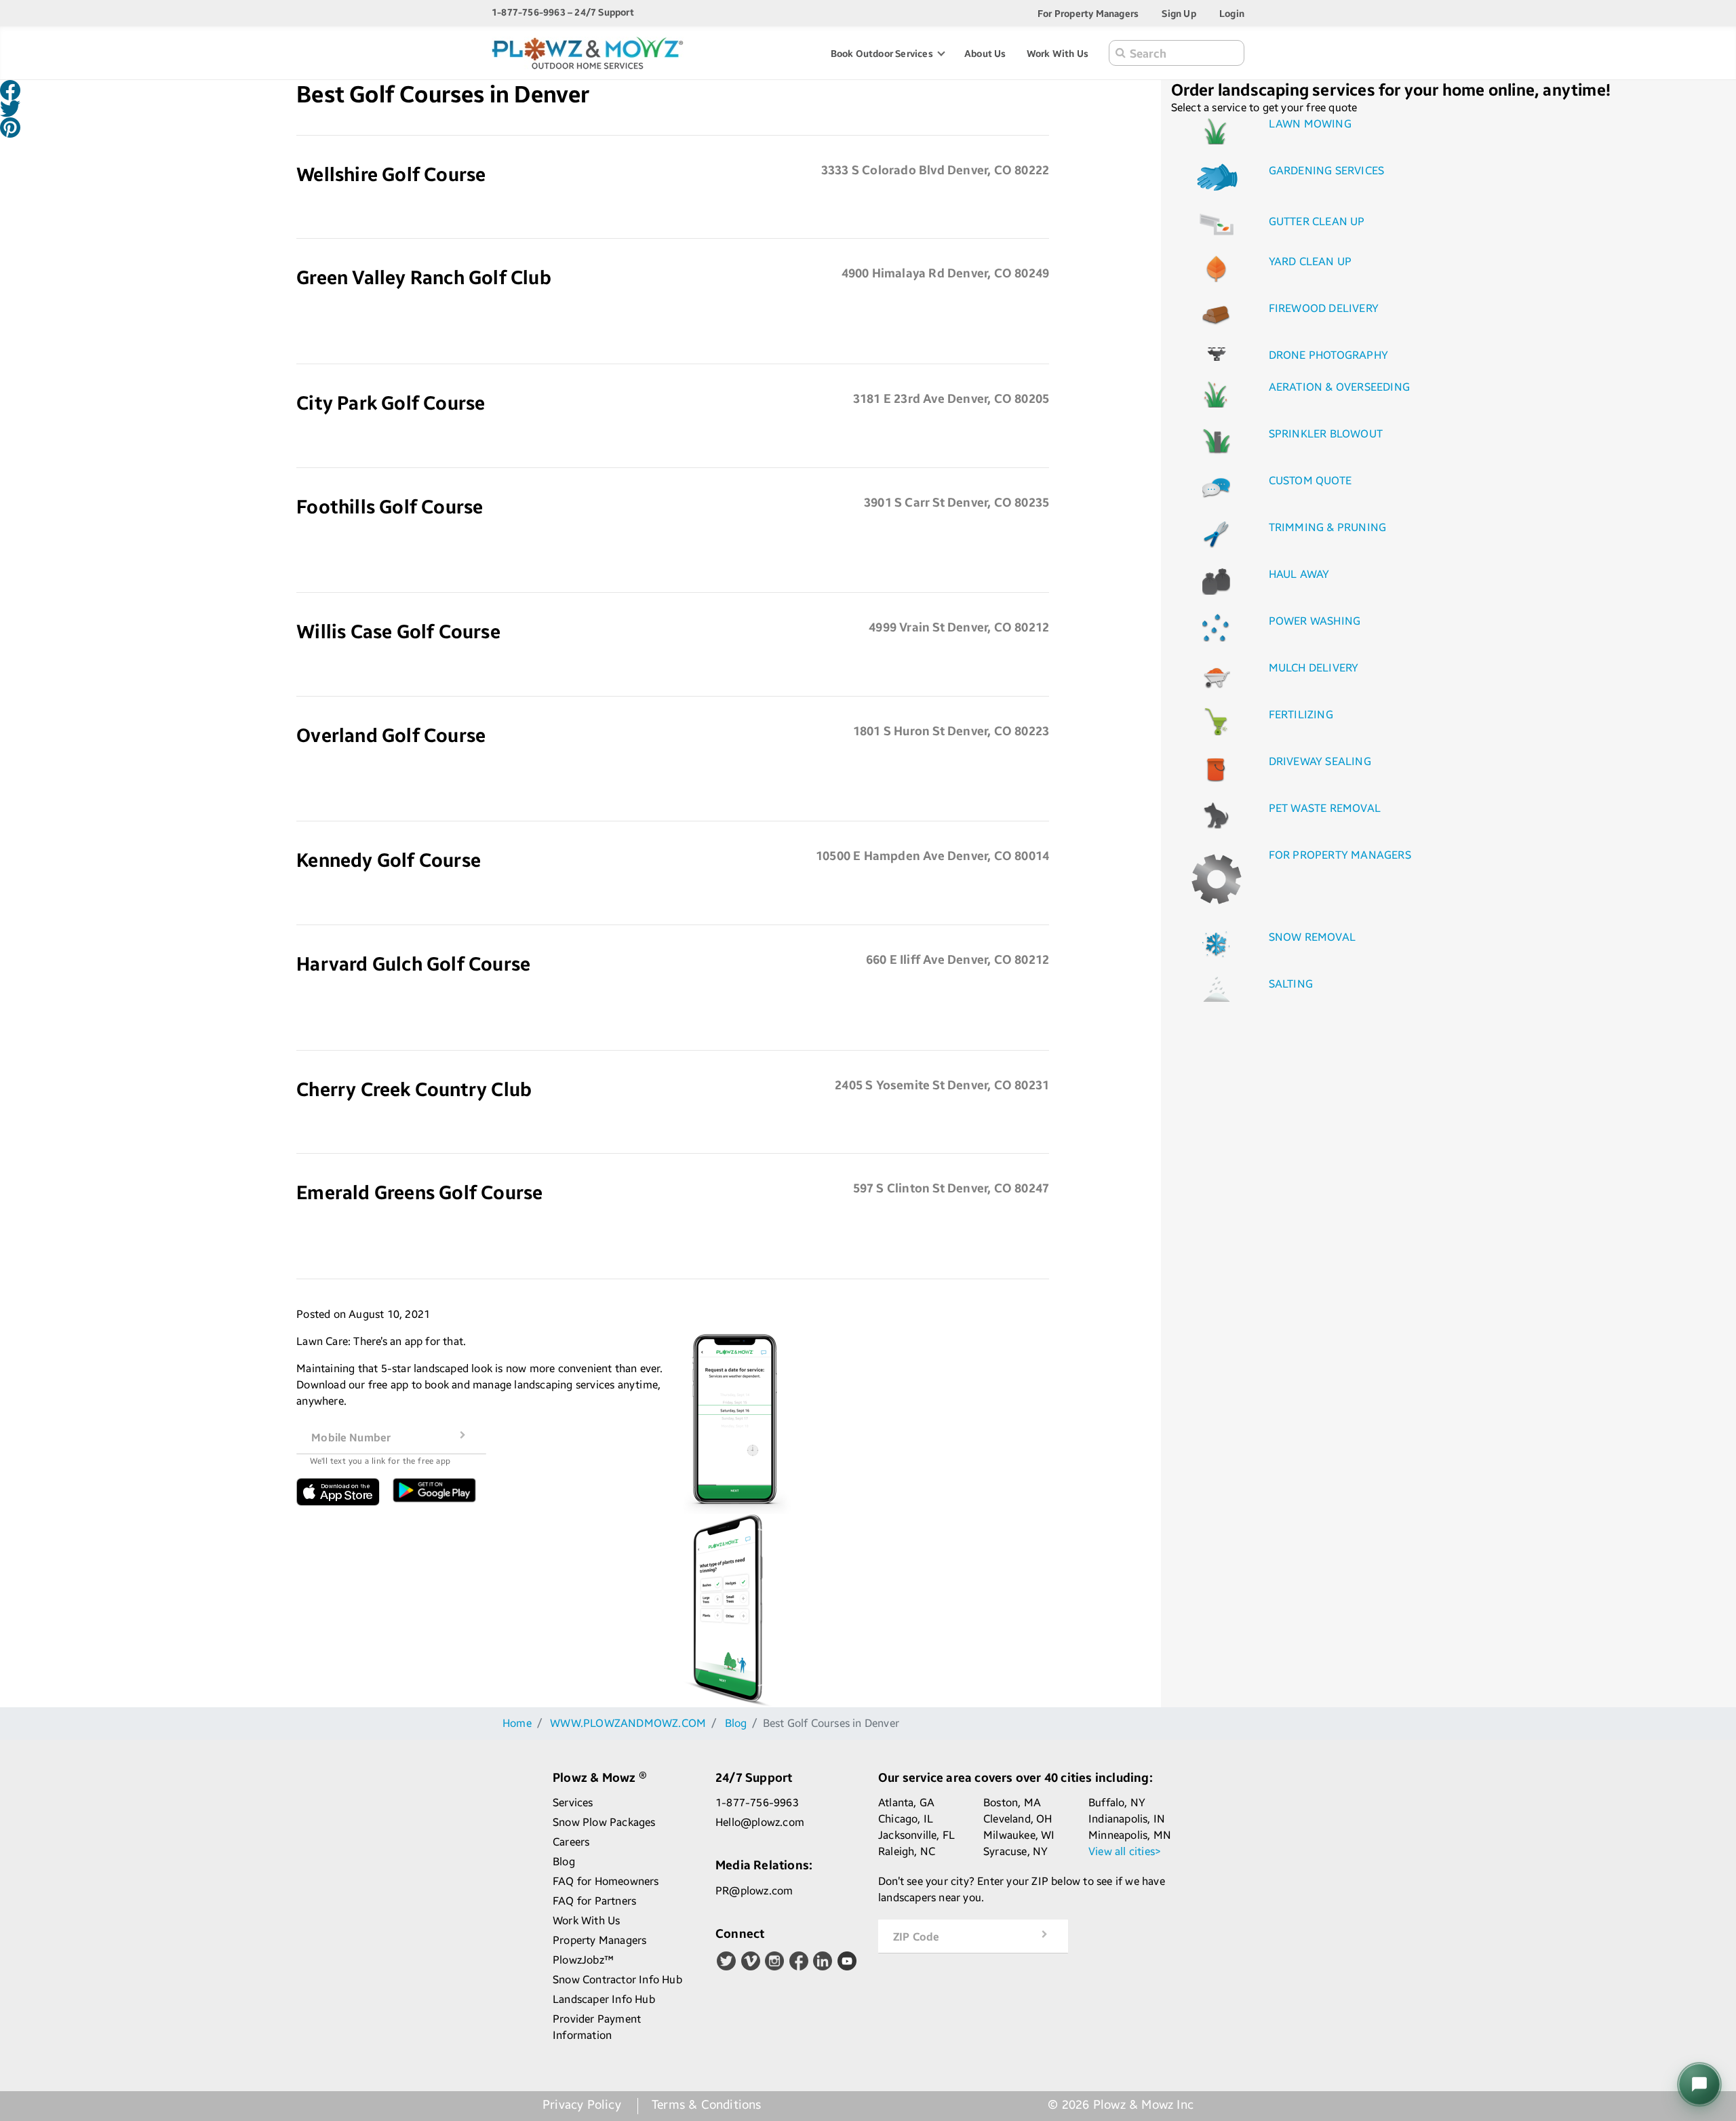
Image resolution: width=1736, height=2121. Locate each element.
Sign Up (1179, 13)
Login (1232, 13)
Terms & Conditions (707, 2105)
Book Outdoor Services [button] (883, 53)
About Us (985, 53)
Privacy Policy (582, 2105)
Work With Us (1058, 53)
